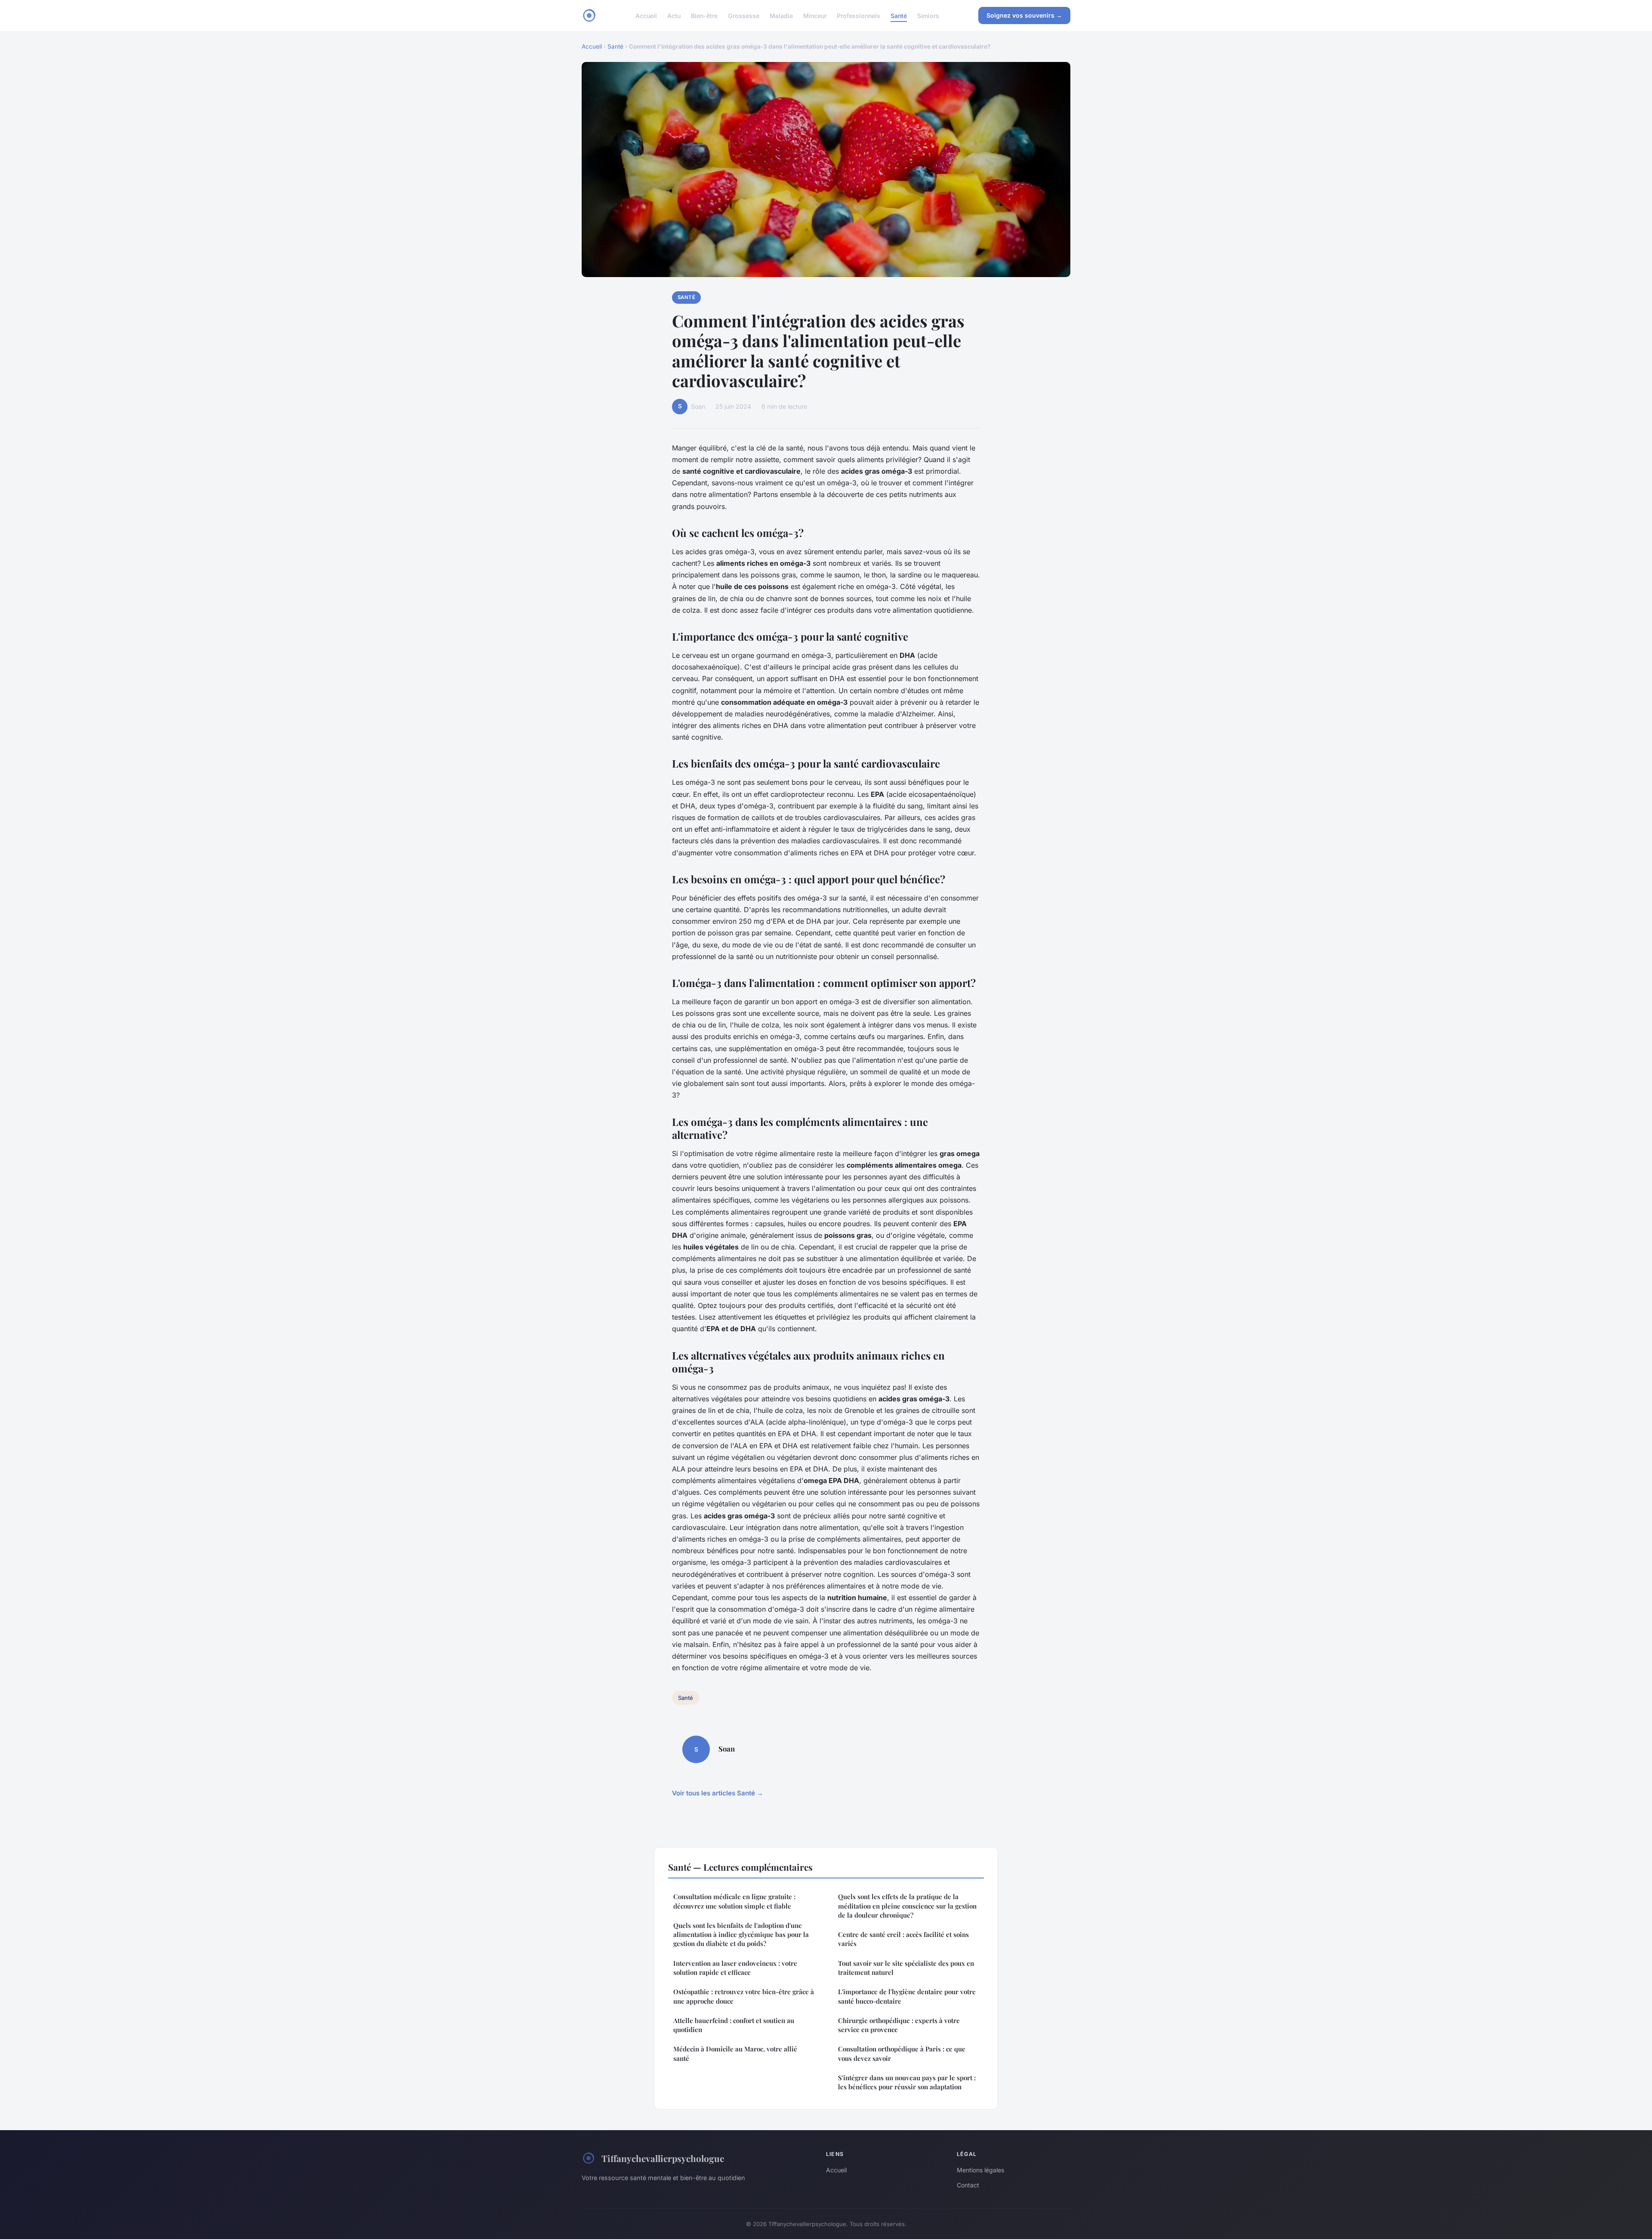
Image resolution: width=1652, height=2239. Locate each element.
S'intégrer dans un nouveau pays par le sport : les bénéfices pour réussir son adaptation (907, 2082)
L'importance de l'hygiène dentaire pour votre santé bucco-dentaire (907, 1996)
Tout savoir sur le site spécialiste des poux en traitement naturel (906, 1968)
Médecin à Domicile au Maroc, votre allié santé (735, 2053)
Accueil (646, 15)
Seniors (928, 15)
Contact (968, 2185)
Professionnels (858, 15)
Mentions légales (980, 2170)
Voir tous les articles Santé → (718, 1793)
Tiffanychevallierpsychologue (663, 2158)
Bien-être (704, 15)
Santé (899, 15)
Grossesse (744, 15)
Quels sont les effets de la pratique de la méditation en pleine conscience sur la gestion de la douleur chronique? (907, 1906)
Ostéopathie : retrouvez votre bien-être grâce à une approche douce (744, 1996)
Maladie (781, 15)
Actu (674, 15)
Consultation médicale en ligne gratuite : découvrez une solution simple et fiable (734, 1901)
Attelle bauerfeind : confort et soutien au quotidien (734, 2025)
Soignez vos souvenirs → (1024, 15)
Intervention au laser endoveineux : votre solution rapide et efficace (735, 1968)
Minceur (815, 15)
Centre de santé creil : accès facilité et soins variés (903, 1939)
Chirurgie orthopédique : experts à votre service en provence (899, 2025)
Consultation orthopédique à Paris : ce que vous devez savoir (902, 2053)
